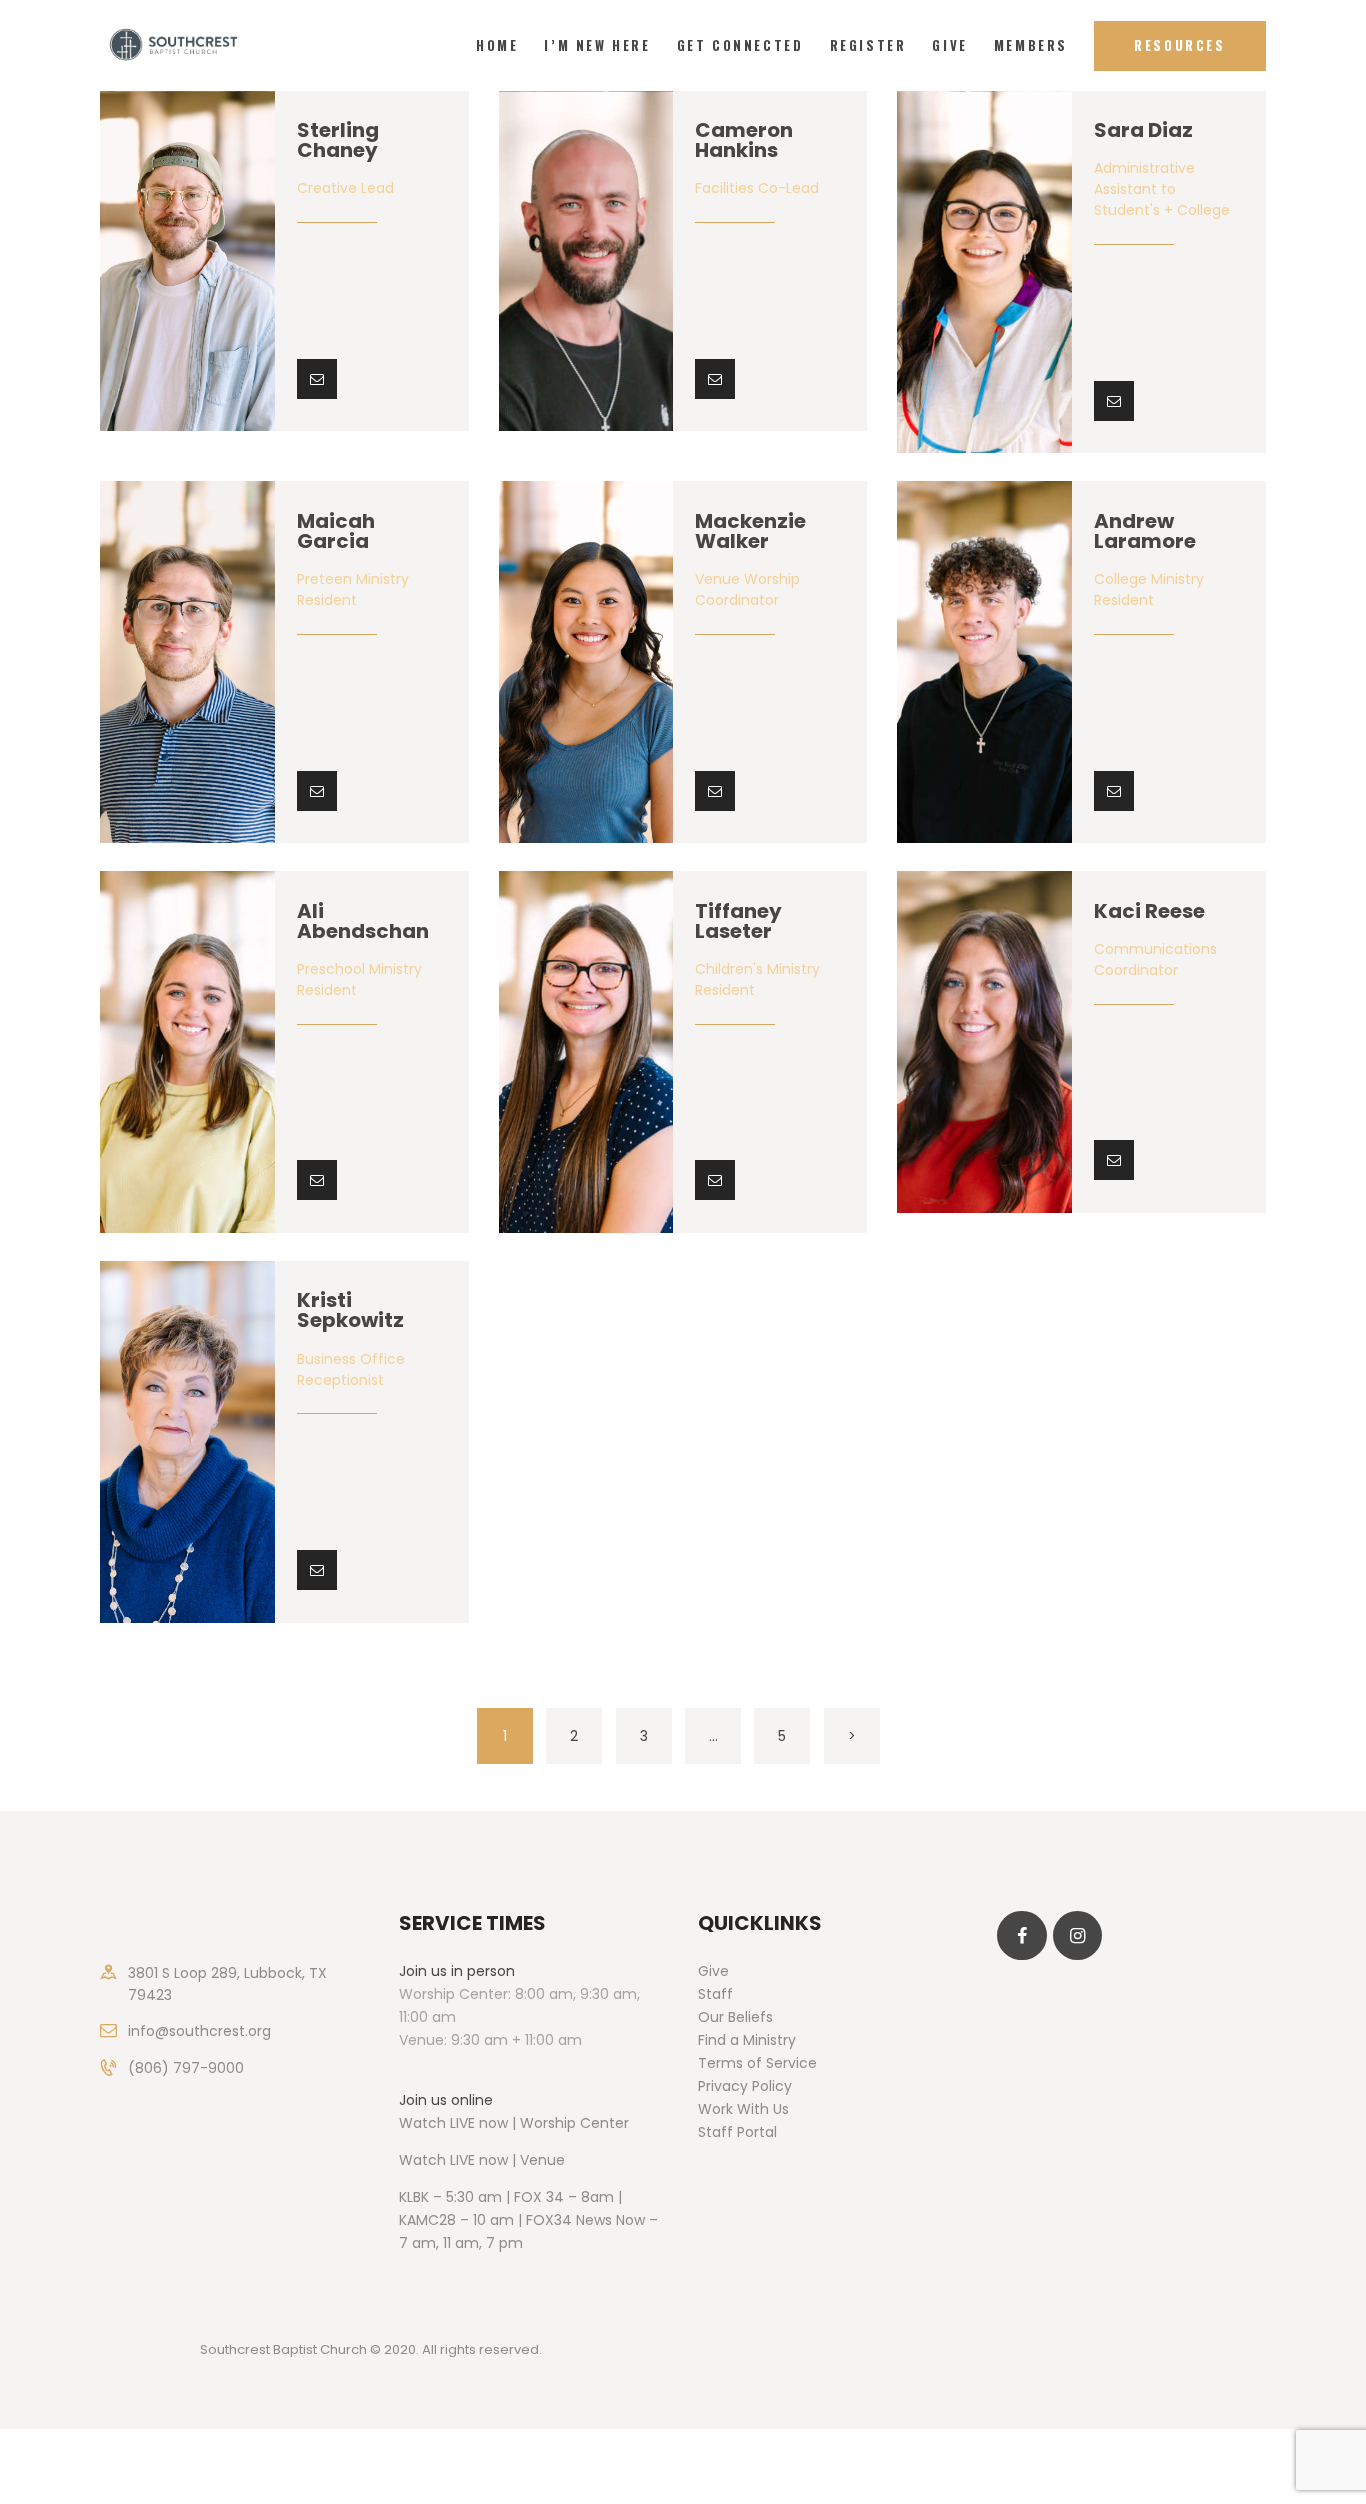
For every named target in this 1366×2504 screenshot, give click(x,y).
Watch (422, 2160)
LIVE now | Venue (507, 2160)
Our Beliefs (735, 2017)
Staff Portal (737, 2132)
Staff (715, 1994)
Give (713, 1971)
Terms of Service (757, 2063)
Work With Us (743, 2109)
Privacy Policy (745, 2086)
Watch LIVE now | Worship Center (514, 2123)
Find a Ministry (747, 2040)
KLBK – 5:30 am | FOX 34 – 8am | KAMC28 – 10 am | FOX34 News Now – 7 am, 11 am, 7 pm (528, 2220)
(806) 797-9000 (186, 2068)
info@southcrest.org (199, 2031)
